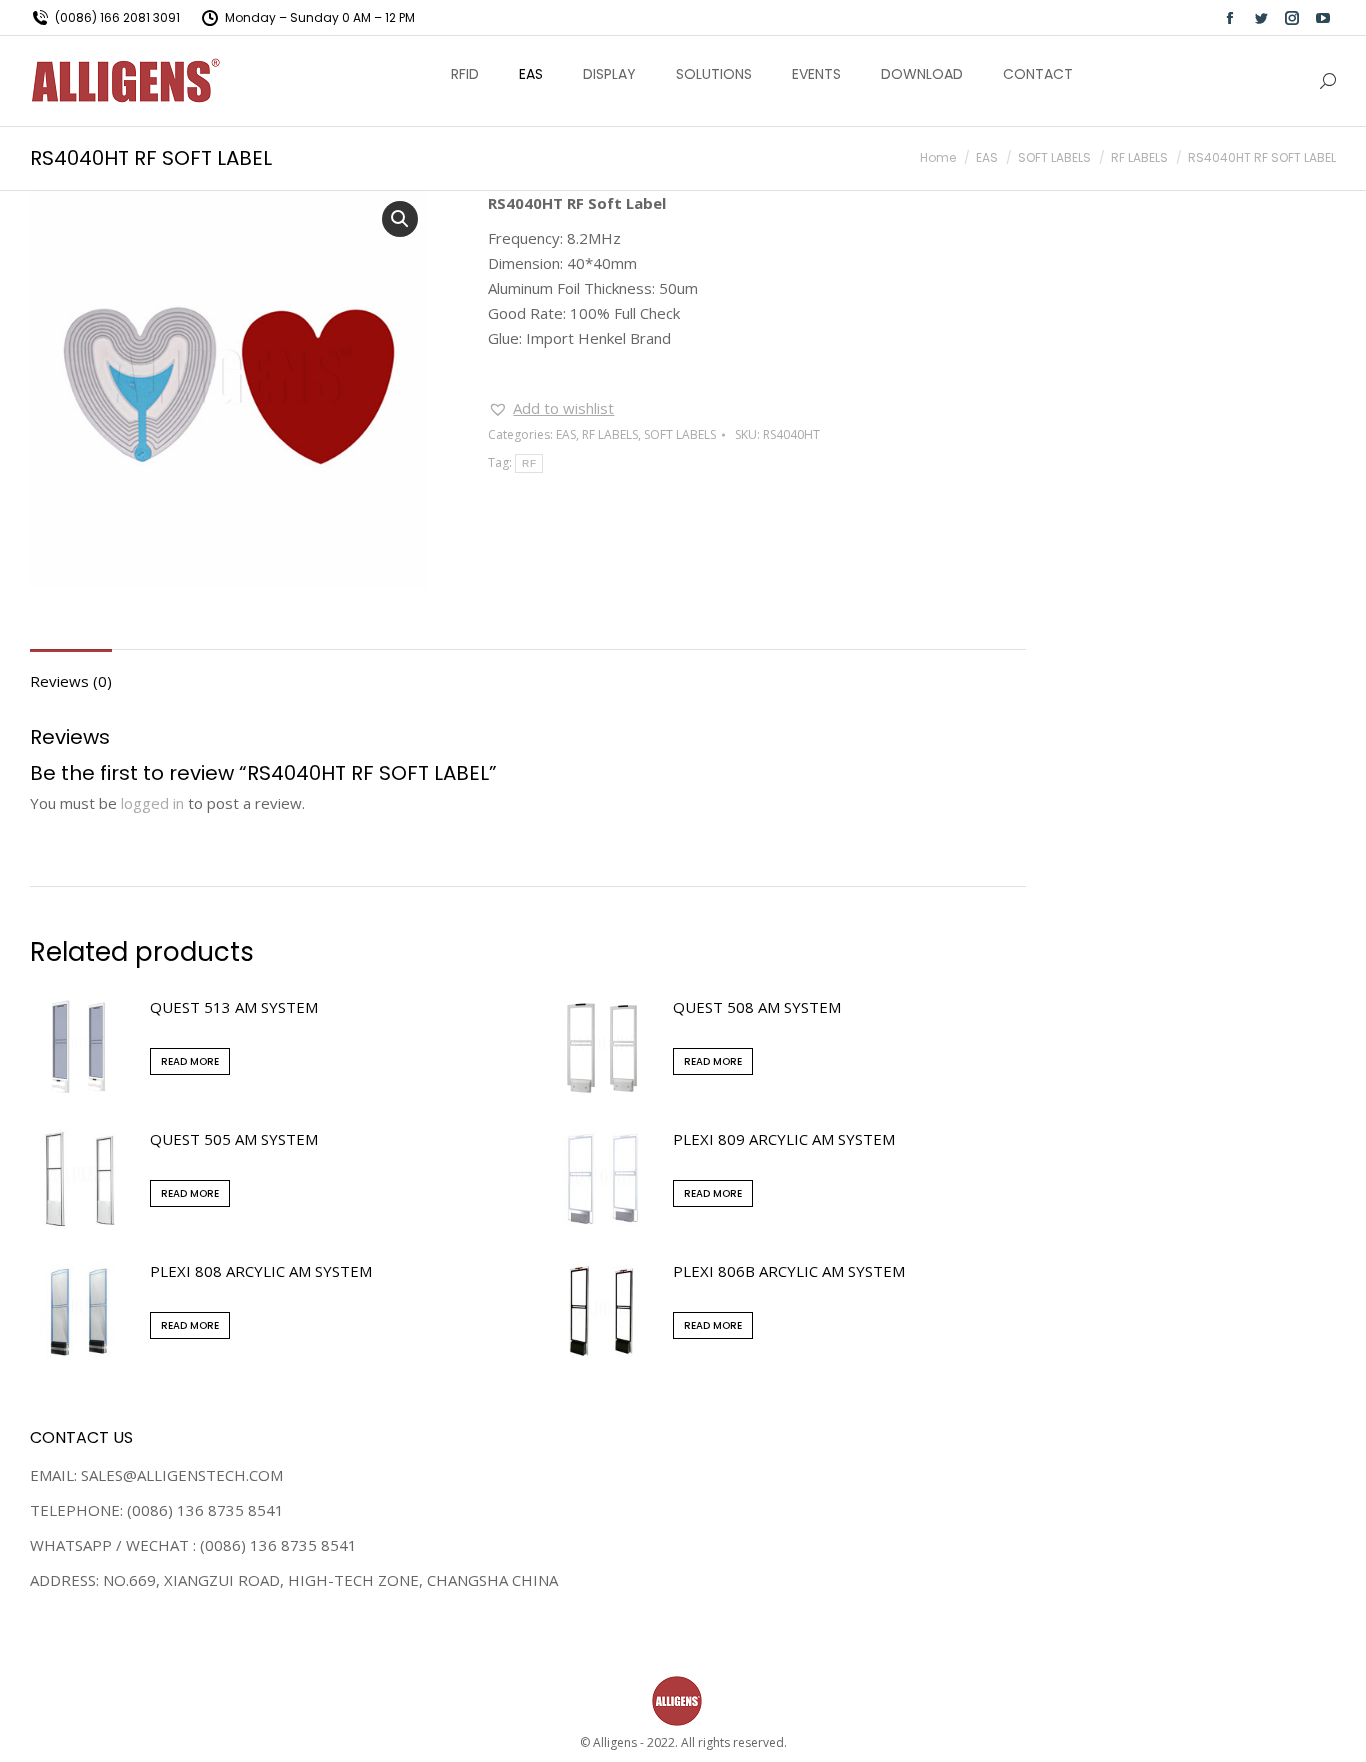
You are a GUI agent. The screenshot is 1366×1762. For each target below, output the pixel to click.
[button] (551, 408)
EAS (566, 434)
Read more (190, 1061)
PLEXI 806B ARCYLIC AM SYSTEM (789, 1271)
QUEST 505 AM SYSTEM (234, 1139)
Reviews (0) (71, 681)
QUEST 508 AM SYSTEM (757, 1007)
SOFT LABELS (680, 434)
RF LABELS (610, 434)
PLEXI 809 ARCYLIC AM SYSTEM (784, 1139)
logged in (152, 803)
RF (529, 463)
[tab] (71, 671)
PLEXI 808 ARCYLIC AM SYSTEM (261, 1271)
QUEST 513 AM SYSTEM (234, 1007)
